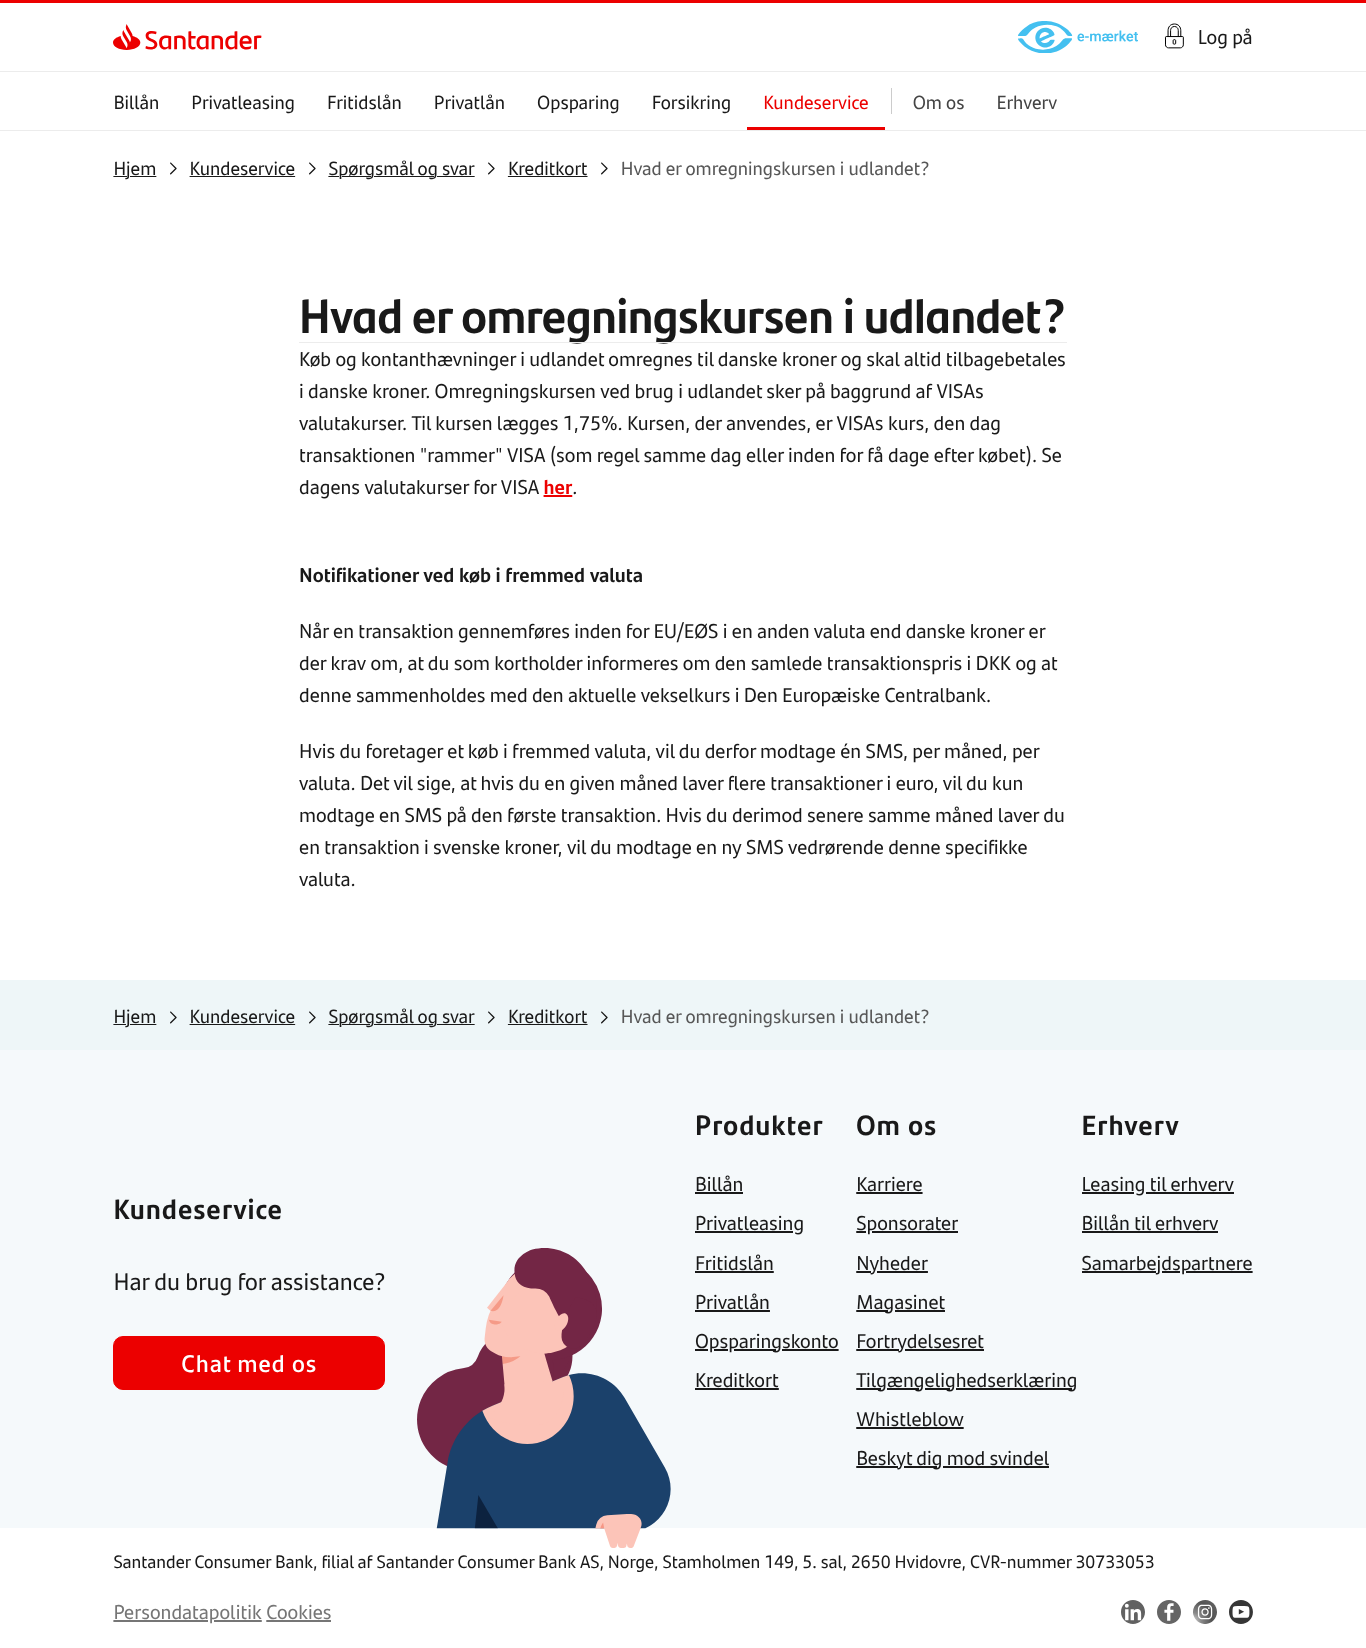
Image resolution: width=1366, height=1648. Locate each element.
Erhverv (1026, 101)
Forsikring (692, 101)
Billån (136, 101)
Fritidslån (364, 101)
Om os (939, 101)
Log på (1225, 37)
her (558, 486)
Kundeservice (816, 101)
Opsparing (578, 101)
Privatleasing (243, 101)
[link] (130, 37)
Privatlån (469, 101)
